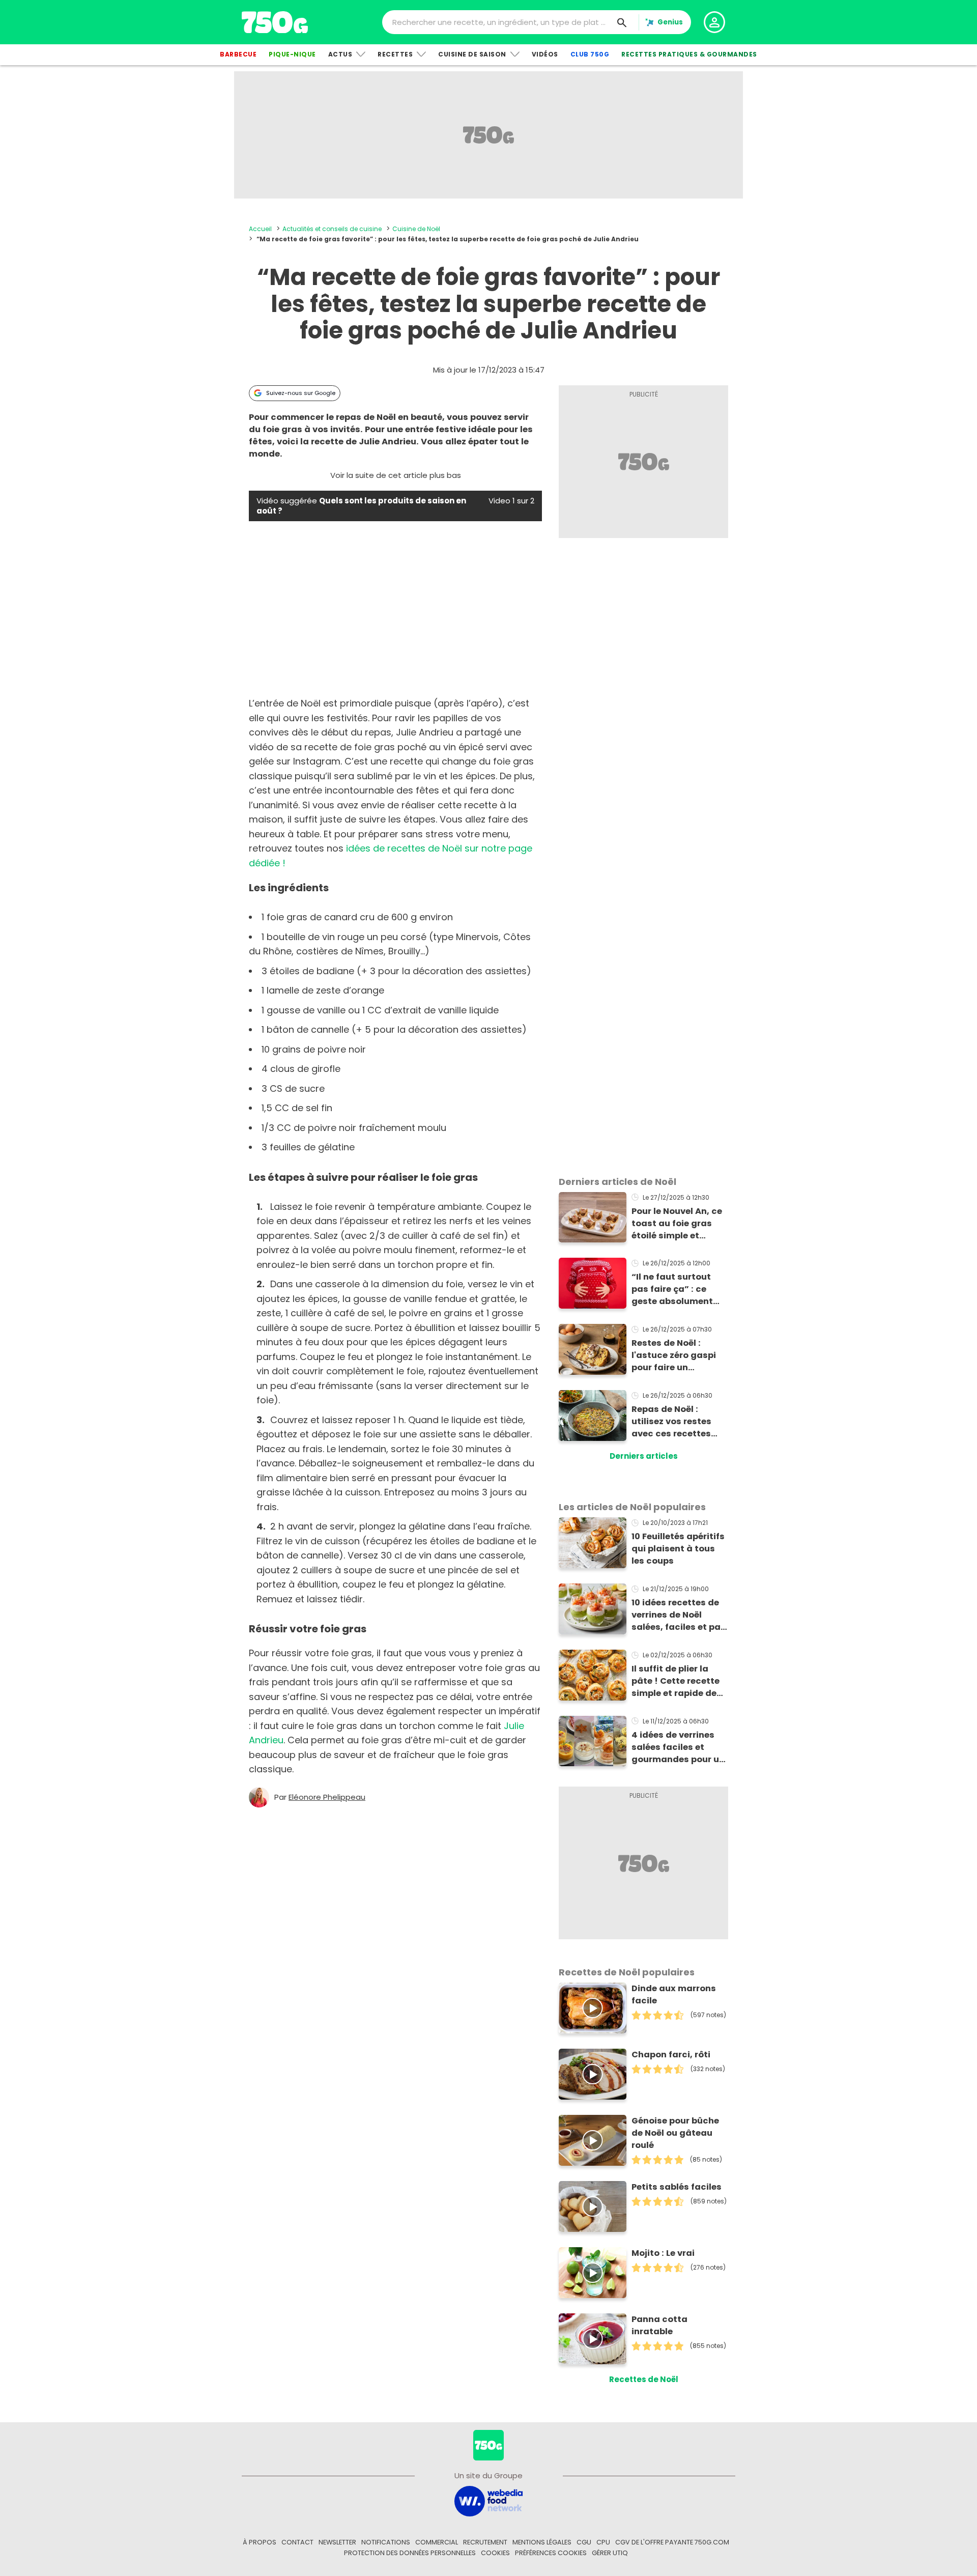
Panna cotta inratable (659, 2325)
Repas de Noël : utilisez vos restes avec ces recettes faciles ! (671, 1422)
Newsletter (337, 2542)
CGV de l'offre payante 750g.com (672, 2542)
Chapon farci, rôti (671, 2055)
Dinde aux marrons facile (674, 1994)
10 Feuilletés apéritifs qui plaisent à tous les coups (678, 1549)
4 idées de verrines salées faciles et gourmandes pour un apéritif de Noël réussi (678, 1747)
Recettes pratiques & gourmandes (689, 54)
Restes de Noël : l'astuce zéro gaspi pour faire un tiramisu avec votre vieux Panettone (675, 1355)
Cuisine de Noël (416, 229)
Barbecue (238, 54)
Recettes (395, 54)
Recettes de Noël (644, 2379)
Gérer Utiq (610, 2553)
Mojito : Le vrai (663, 2253)
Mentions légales (542, 2542)
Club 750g (590, 54)
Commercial (437, 2542)
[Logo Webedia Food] (489, 2500)
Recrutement (485, 2542)
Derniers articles (644, 1456)
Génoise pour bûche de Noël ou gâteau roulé (675, 2133)
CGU (584, 2542)
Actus (340, 54)
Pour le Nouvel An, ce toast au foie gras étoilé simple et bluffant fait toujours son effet (679, 1224)
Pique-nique (292, 54)
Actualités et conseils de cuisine (332, 229)
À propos (260, 2542)
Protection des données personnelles (410, 2553)
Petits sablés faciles (677, 2187)
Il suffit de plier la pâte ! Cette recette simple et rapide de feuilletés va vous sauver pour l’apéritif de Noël (678, 1681)
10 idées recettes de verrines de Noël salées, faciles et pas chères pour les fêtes (679, 1615)
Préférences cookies (551, 2553)
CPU (603, 2542)
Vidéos (545, 54)
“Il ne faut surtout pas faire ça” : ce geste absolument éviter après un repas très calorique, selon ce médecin (678, 1289)
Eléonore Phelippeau (327, 1797)
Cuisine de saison (472, 54)
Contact (297, 2542)
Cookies (495, 2553)
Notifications (386, 2542)
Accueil (260, 229)
